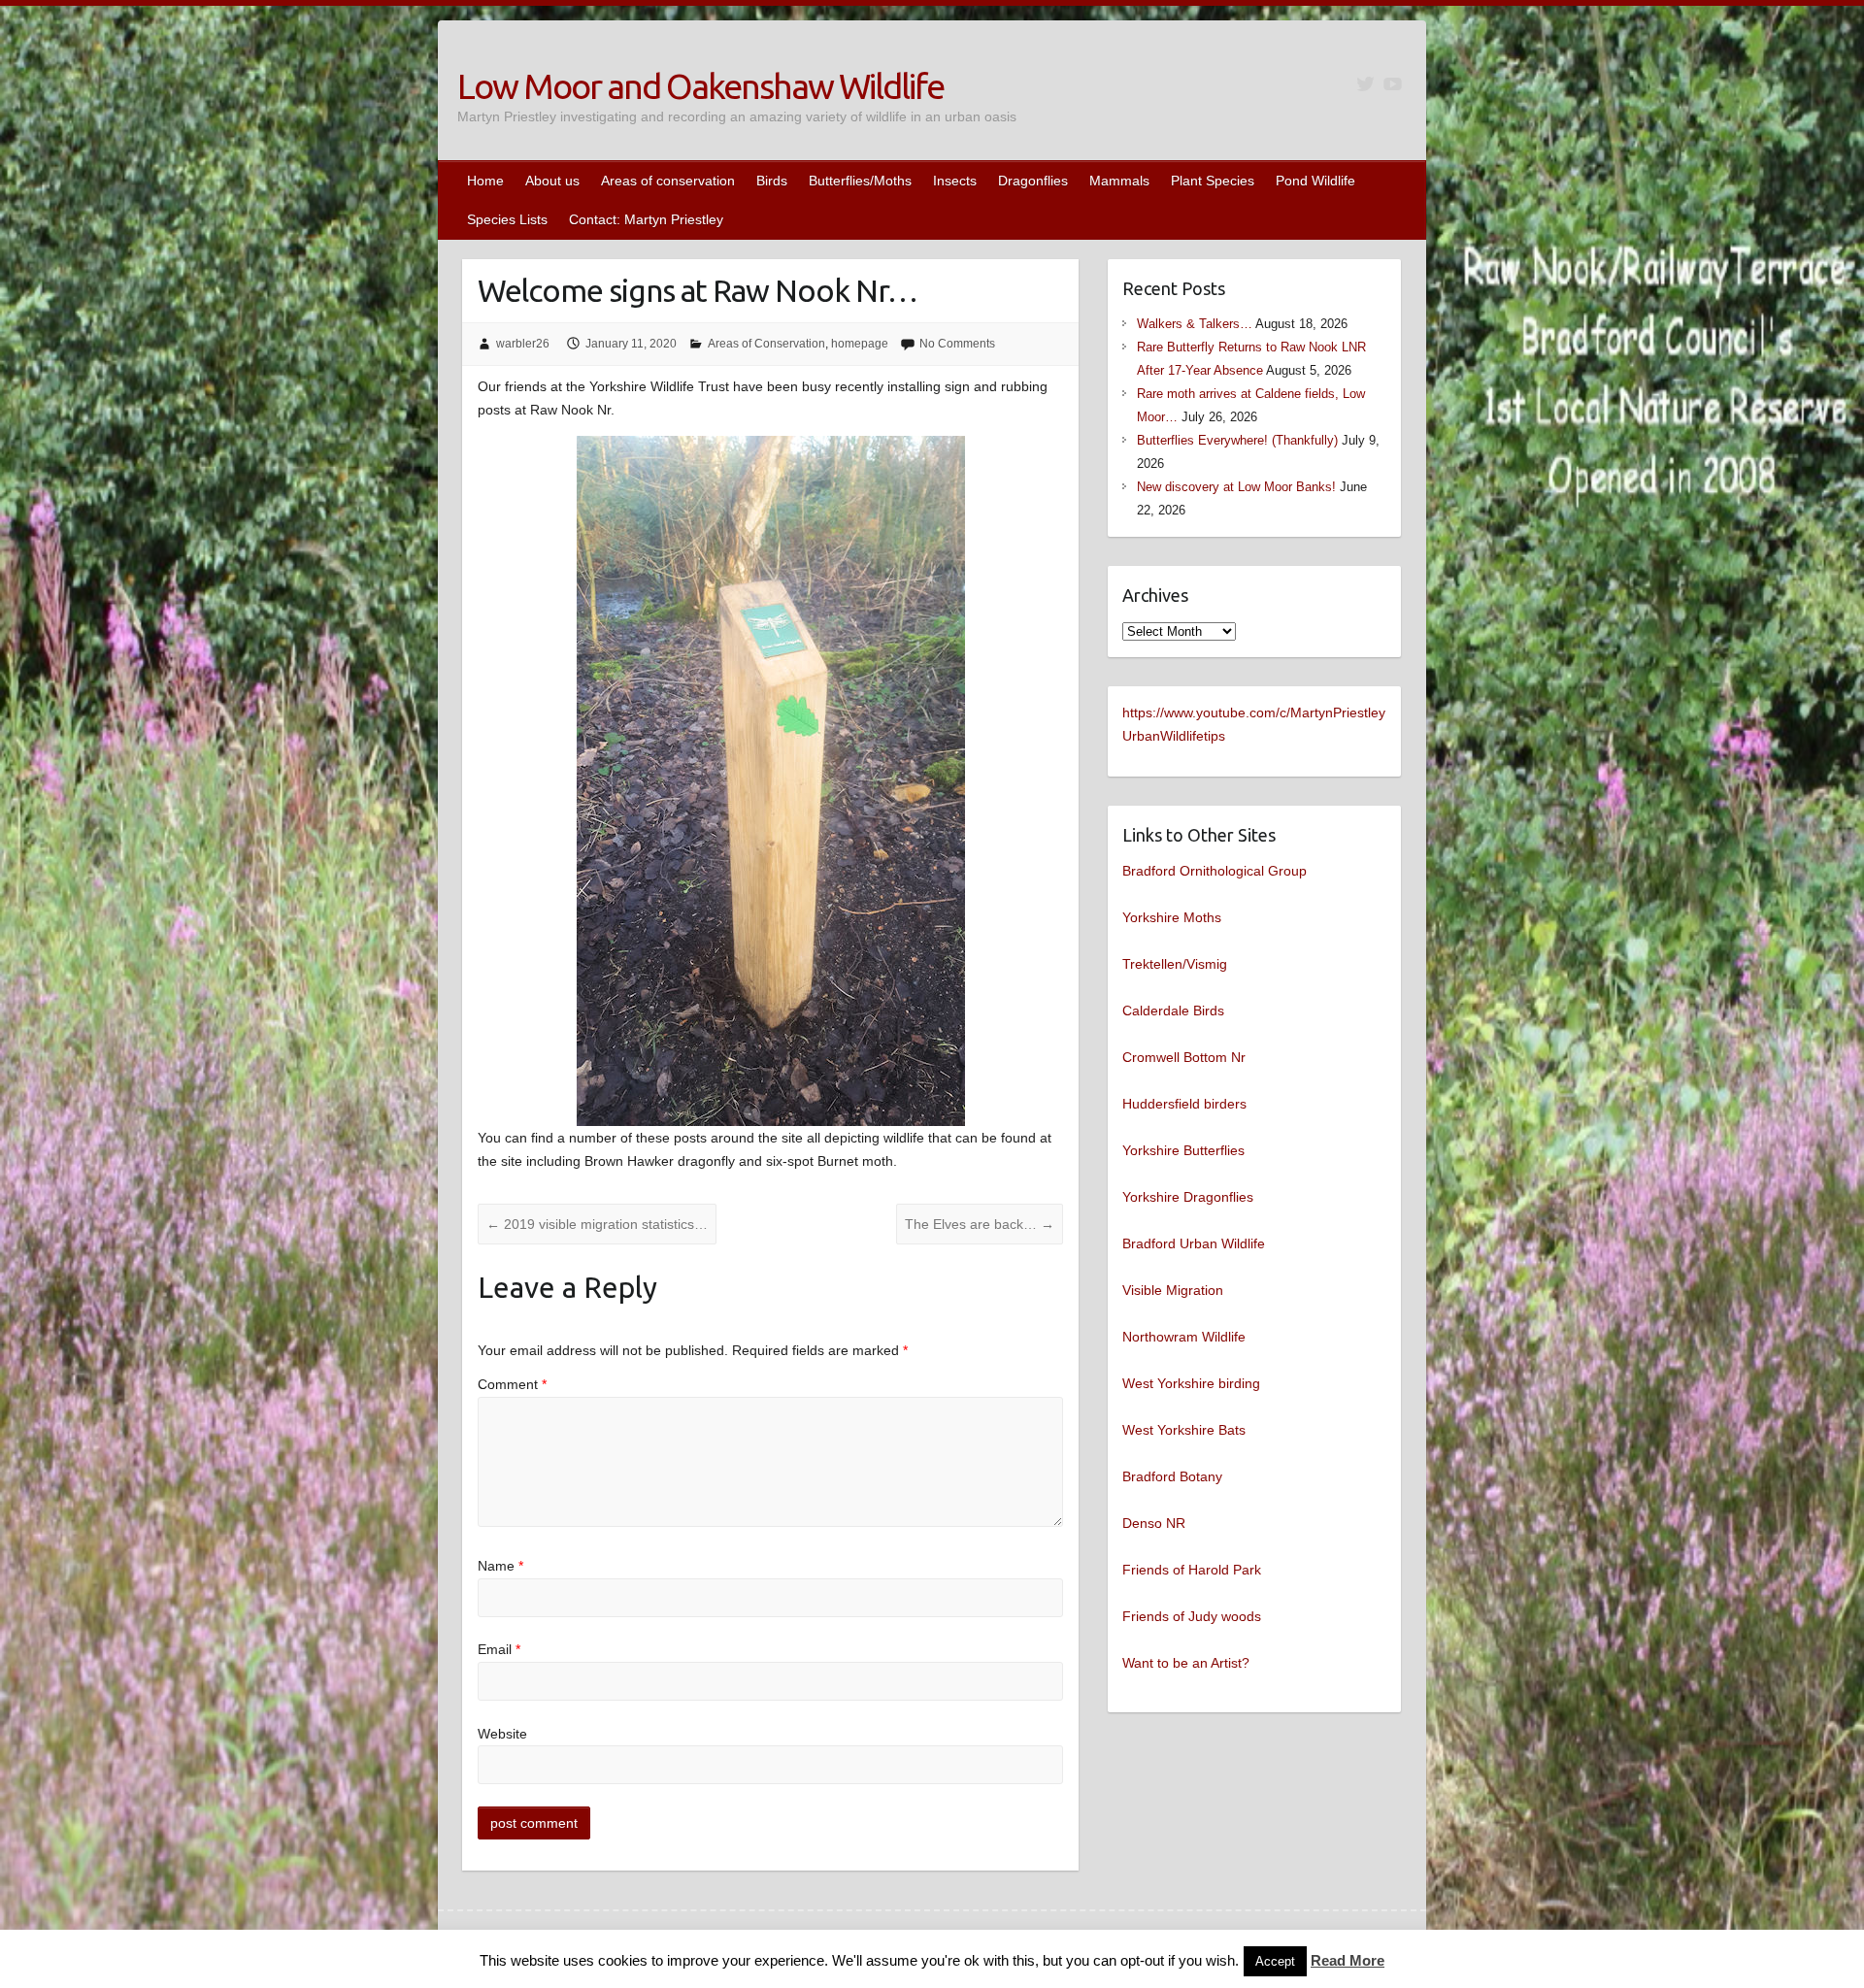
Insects (955, 181)
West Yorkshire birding (1191, 1383)
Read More (1348, 1960)
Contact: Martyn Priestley (646, 219)
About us (552, 181)
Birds (772, 181)
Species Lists (507, 219)
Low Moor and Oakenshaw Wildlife (700, 86)
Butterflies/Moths (860, 181)
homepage (860, 344)
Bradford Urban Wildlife (1194, 1243)
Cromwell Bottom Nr (1184, 1057)
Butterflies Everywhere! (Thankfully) (1237, 440)
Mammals (1119, 181)
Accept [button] (1275, 1961)
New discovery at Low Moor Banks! (1236, 487)
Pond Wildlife (1315, 181)
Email (499, 1649)
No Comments (957, 344)
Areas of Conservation (766, 344)
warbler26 (523, 344)
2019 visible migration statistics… (597, 1224)
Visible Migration (1173, 1290)
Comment (512, 1384)
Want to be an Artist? (1186, 1663)
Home (485, 181)
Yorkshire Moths (1172, 917)
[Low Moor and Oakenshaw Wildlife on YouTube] (1393, 84)
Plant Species (1213, 181)
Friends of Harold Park (1192, 1570)
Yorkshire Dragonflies (1188, 1197)
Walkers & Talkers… (1195, 324)
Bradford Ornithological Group (1215, 871)
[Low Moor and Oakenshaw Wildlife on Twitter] (1365, 84)
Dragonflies (1033, 181)
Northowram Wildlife (1184, 1337)
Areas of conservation (668, 181)
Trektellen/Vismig (1175, 964)
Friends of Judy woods (1192, 1616)
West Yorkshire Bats (1184, 1430)
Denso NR (1154, 1523)
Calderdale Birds (1173, 1011)
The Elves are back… (980, 1224)
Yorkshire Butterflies (1183, 1150)
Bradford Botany (1172, 1476)
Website (502, 1734)
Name (500, 1566)
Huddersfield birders (1184, 1104)
